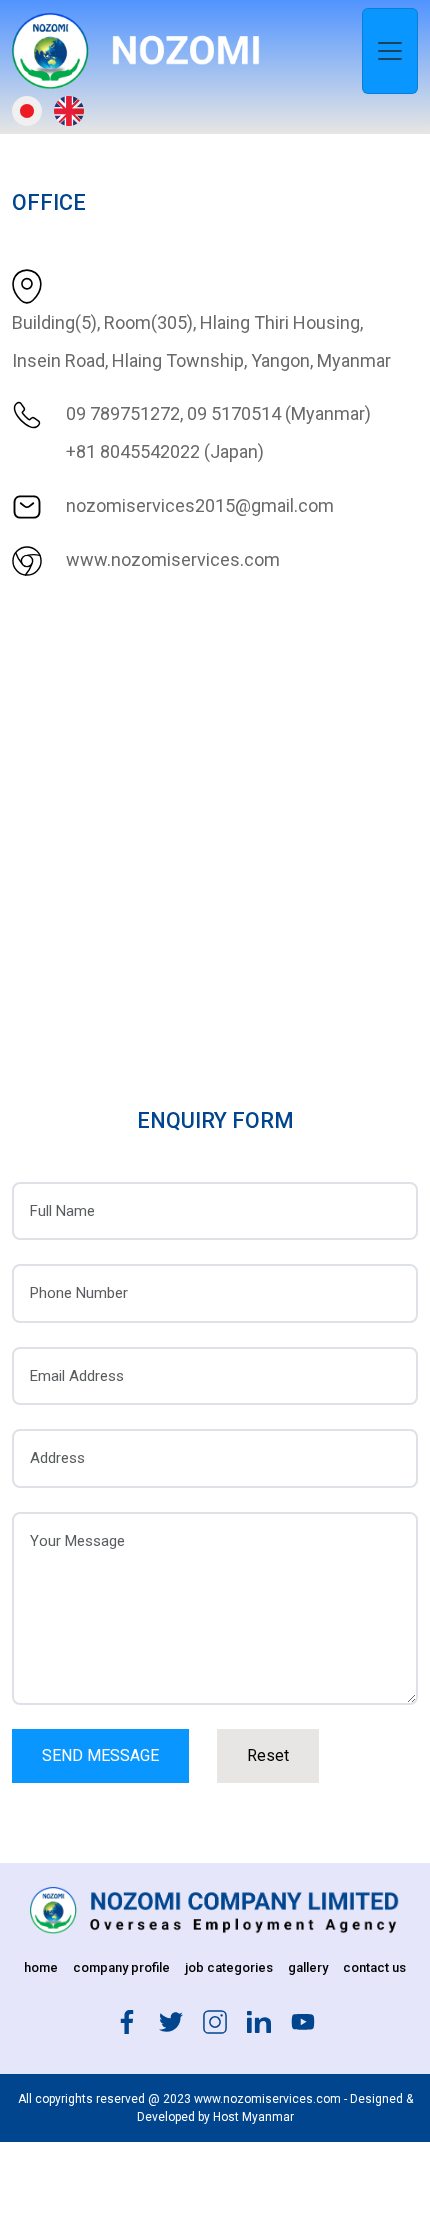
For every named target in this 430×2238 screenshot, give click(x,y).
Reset (268, 1755)
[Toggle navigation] (390, 51)
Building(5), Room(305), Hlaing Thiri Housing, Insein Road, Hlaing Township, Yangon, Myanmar (201, 341)
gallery (308, 1967)
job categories (229, 1967)
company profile (121, 1967)
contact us (374, 1967)
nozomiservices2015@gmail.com (200, 505)
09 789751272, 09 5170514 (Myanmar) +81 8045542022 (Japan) (218, 432)
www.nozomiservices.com (173, 559)
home (41, 1967)
